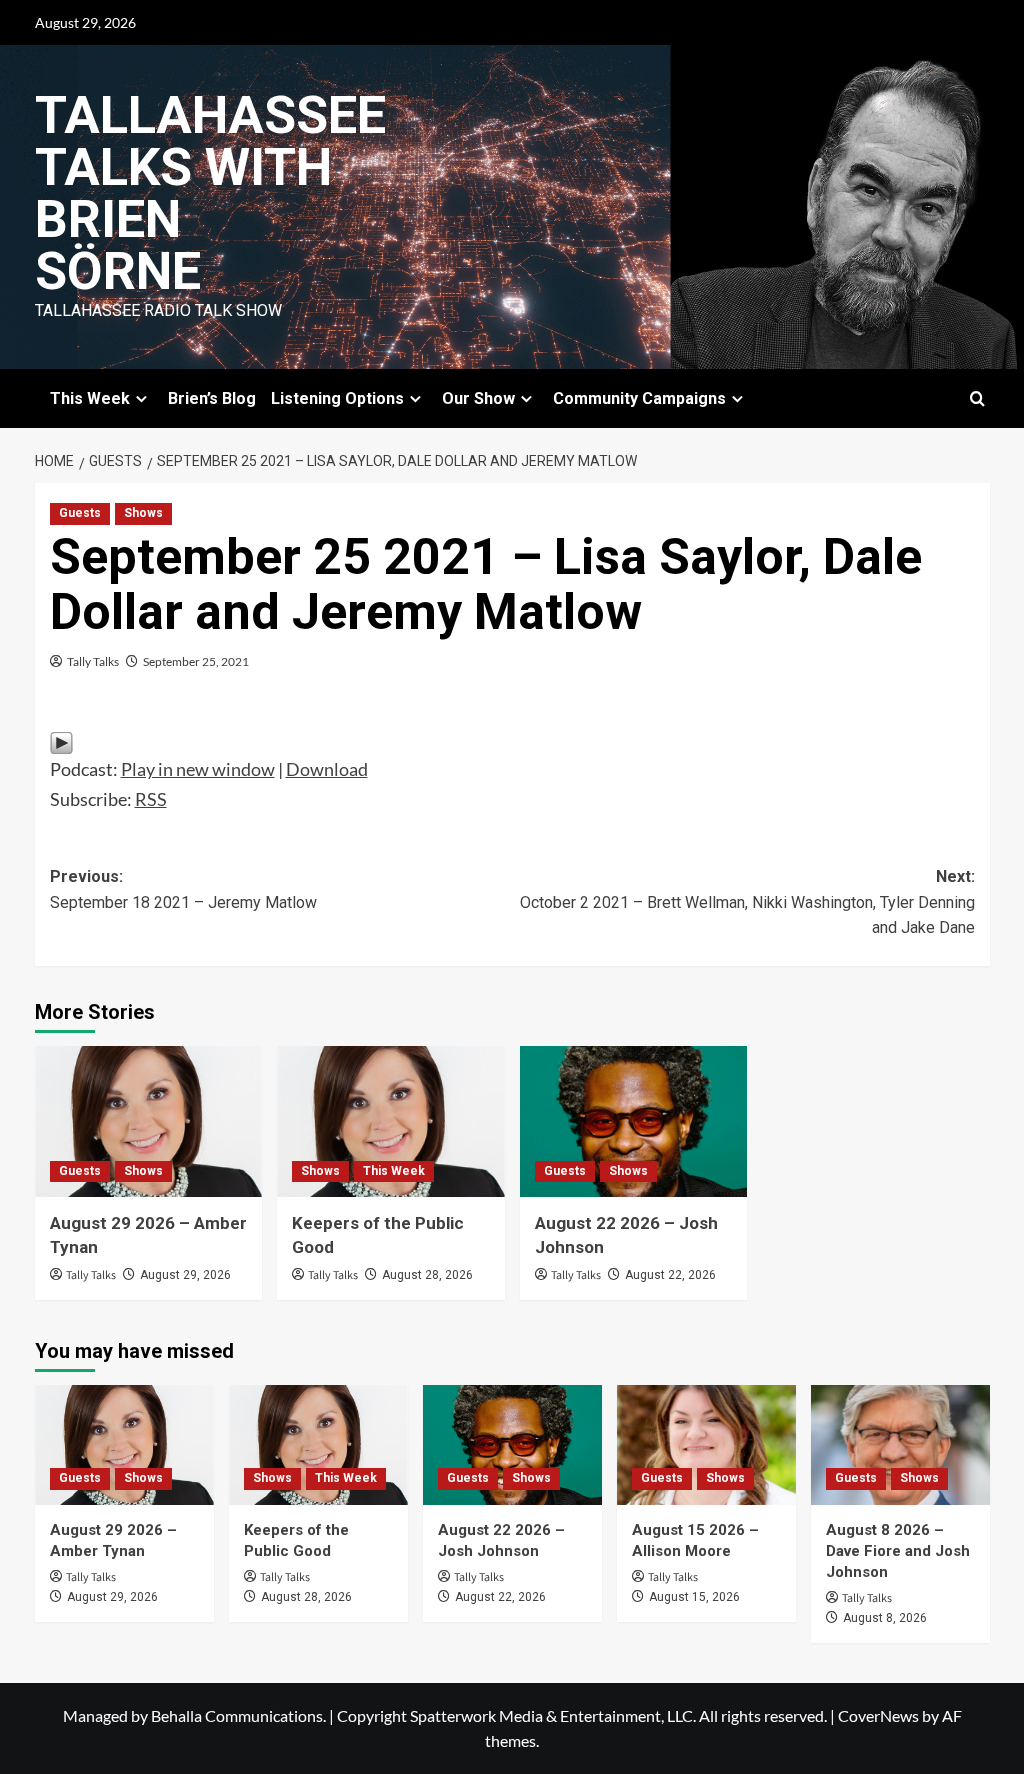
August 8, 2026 (885, 1618)
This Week (394, 1171)
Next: (747, 902)
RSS (151, 799)
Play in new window (198, 769)
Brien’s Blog (212, 398)
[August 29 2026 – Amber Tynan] (149, 1122)
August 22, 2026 (670, 1275)
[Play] (61, 741)
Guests (80, 513)
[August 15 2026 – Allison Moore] (706, 1444)
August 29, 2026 (185, 1275)
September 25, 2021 (196, 661)
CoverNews (878, 1715)
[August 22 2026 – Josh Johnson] (634, 1122)
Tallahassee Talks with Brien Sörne (210, 193)
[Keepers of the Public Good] (391, 1122)
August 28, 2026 (427, 1275)
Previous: (183, 889)
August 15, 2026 (694, 1597)
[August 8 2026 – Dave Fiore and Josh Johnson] (900, 1444)
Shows (143, 513)
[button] (977, 398)
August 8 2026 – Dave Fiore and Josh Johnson (898, 1551)
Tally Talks (93, 661)
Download (327, 769)
